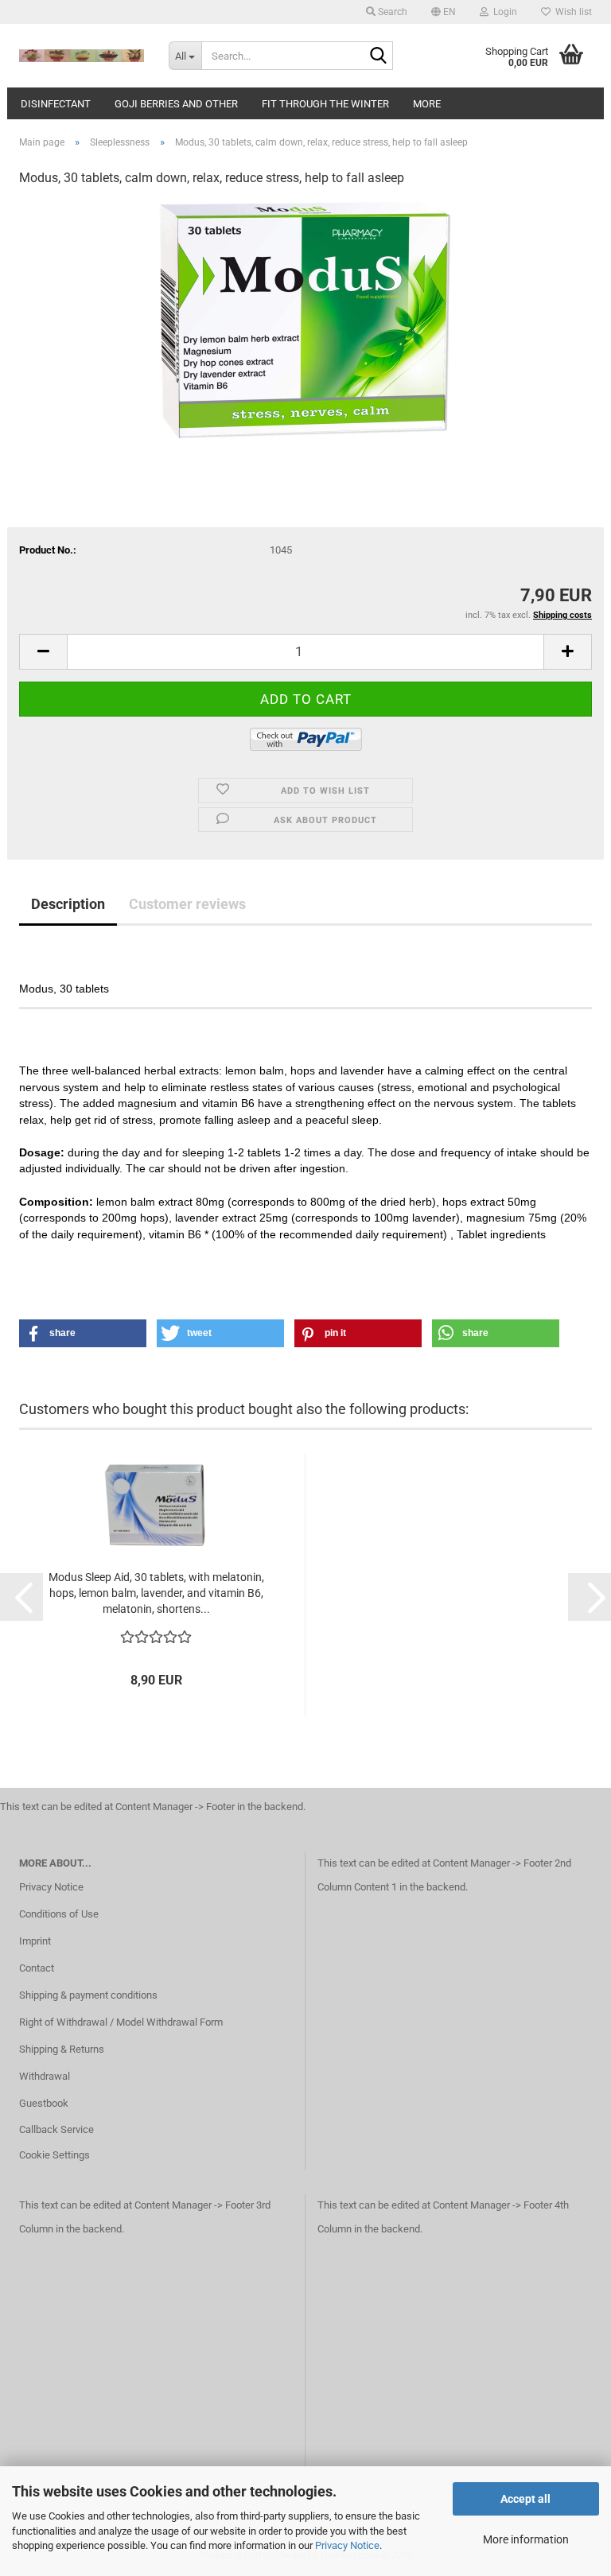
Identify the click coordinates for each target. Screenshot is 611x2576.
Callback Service (56, 2129)
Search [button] (391, 12)
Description (68, 904)
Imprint (35, 1941)
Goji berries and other (176, 104)
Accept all (525, 2499)
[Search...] (378, 56)
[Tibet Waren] (82, 56)
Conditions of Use (59, 1914)
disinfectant (56, 104)
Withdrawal (45, 2076)
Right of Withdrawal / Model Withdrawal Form (121, 2022)
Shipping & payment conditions (88, 1995)
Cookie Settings (54, 2155)
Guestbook (44, 2103)
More (427, 104)
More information (526, 2539)
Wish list (571, 12)
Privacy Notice (347, 2545)
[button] (444, 12)
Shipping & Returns (62, 2049)
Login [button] (503, 12)
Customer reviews (187, 904)
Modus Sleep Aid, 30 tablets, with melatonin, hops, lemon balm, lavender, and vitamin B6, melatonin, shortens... (156, 1593)
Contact (37, 1968)
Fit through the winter (325, 104)
